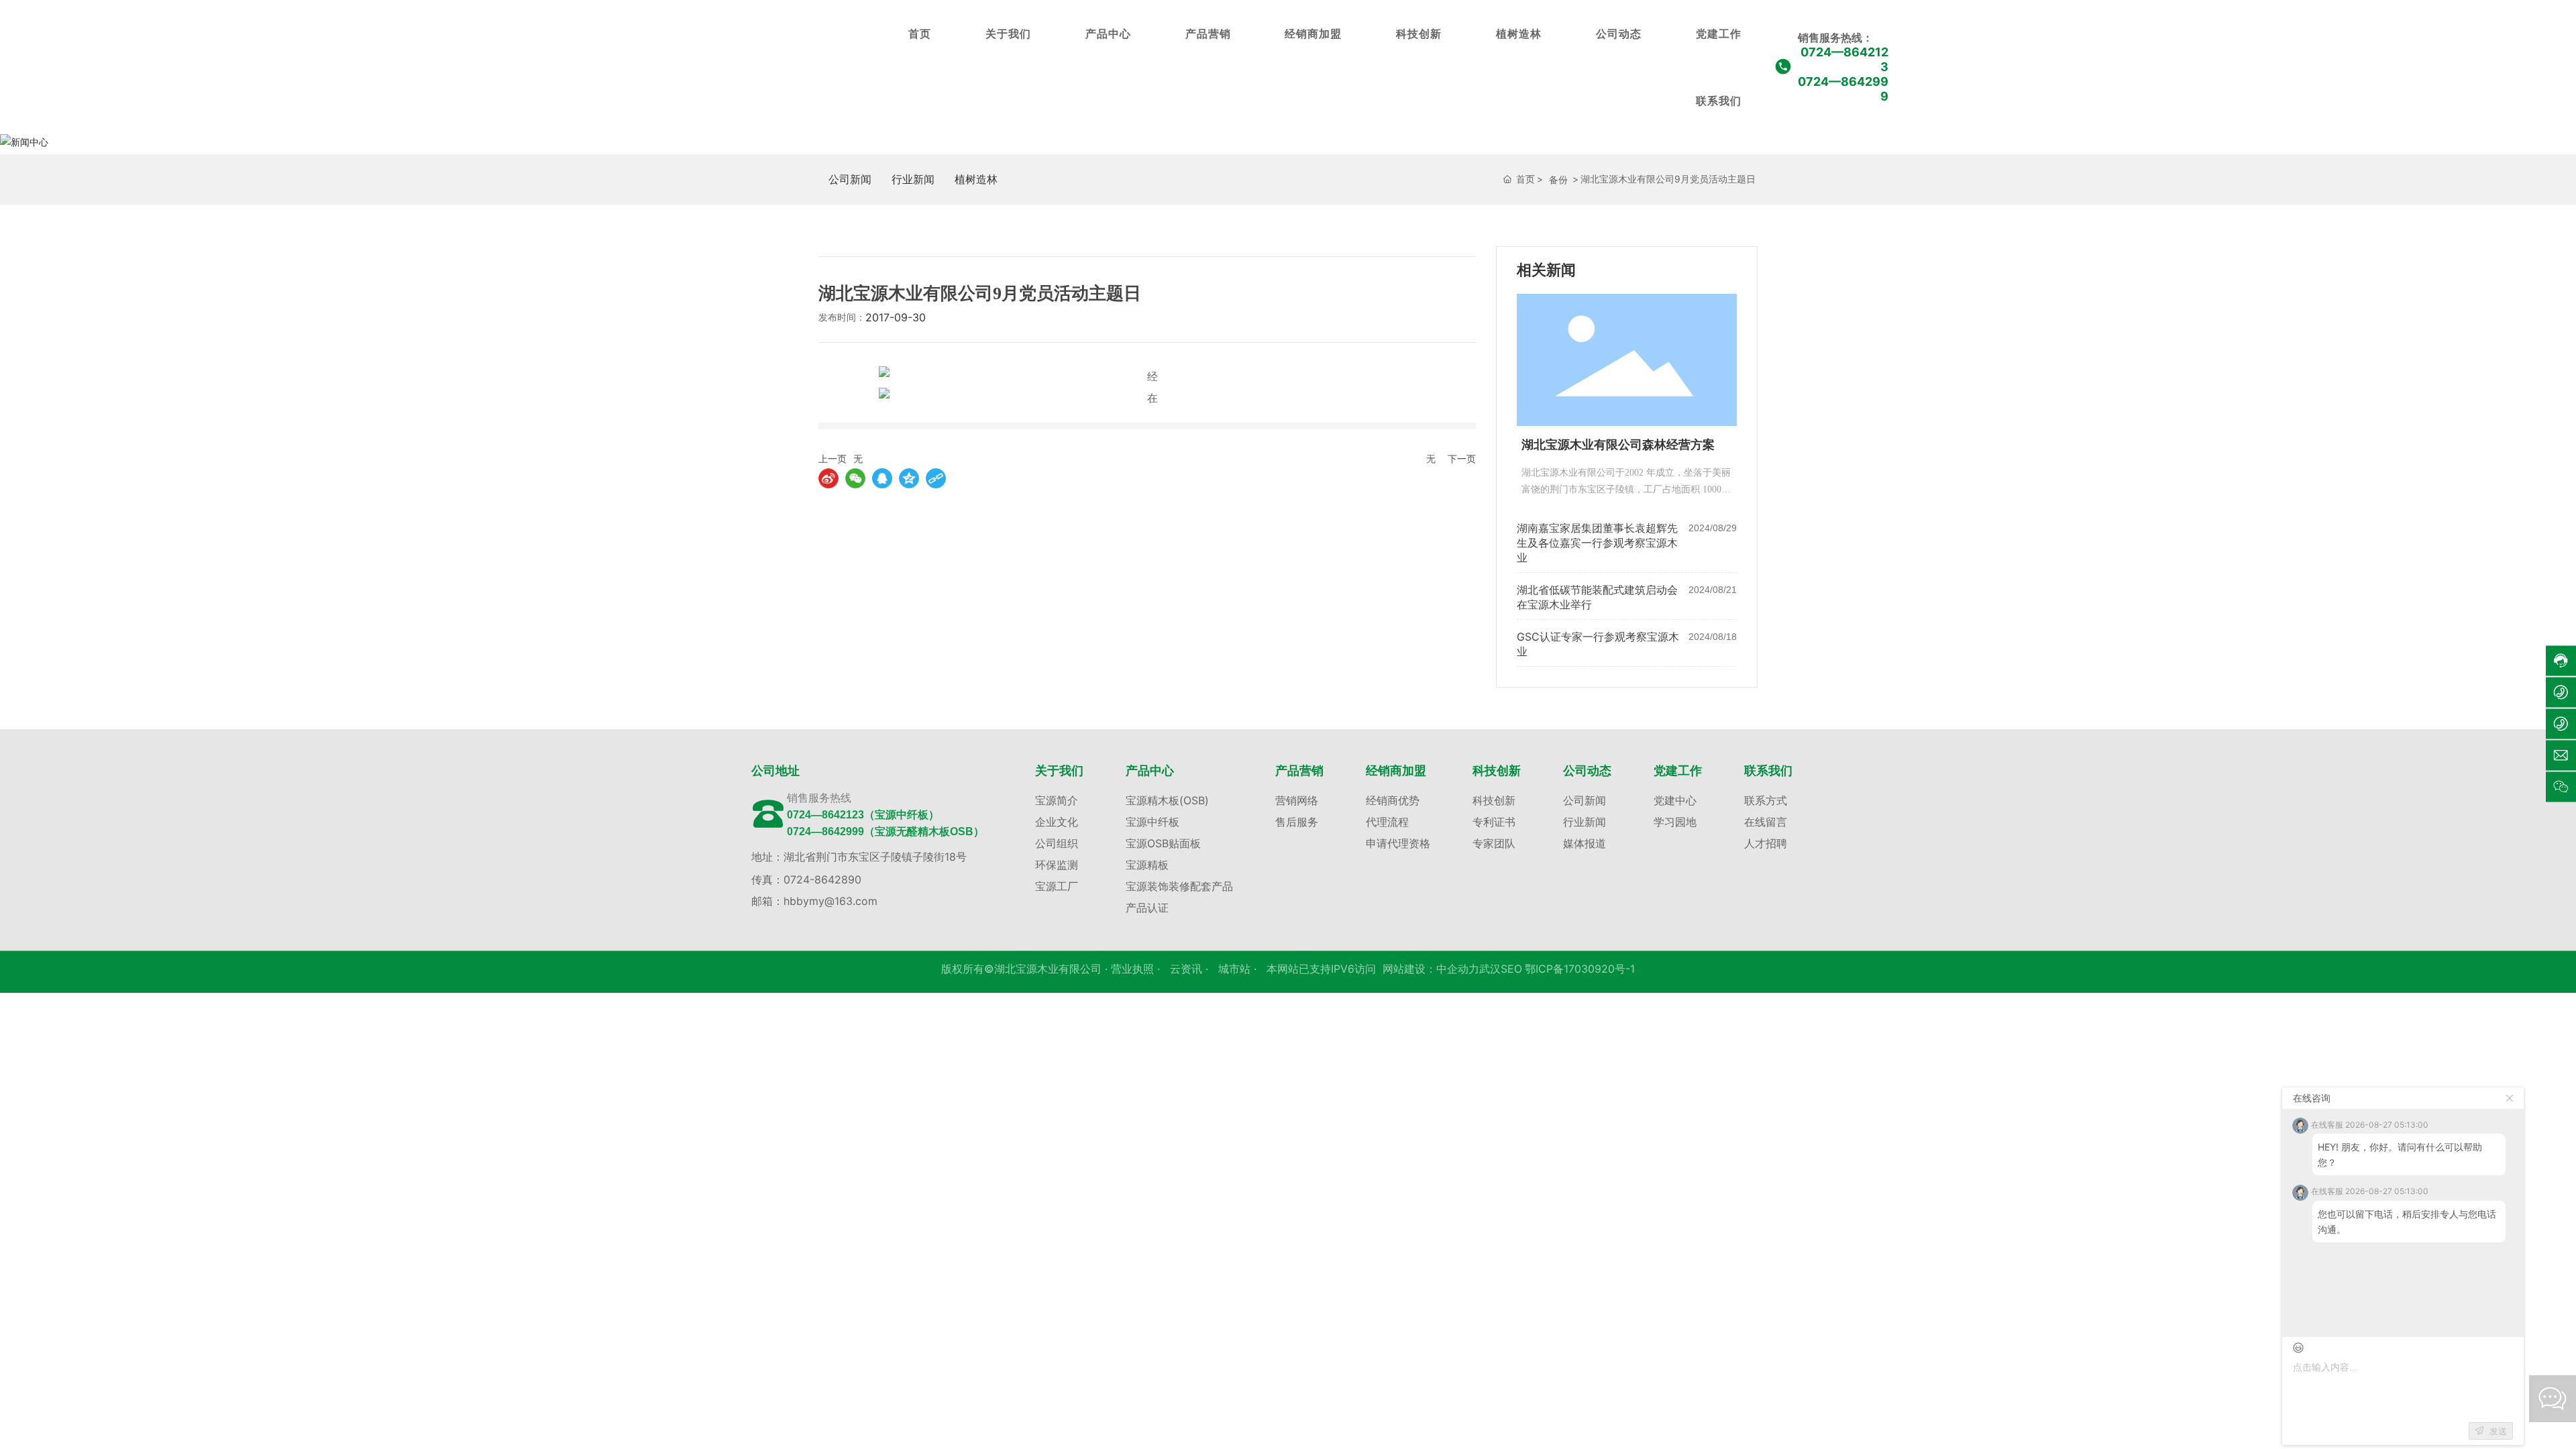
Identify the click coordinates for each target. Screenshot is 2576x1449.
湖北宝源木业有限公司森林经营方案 (1618, 445)
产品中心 (1108, 34)
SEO (1511, 969)
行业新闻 (913, 179)
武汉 (1490, 969)
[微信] (855, 478)
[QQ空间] (909, 478)
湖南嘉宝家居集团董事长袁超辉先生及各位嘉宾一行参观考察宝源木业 (1597, 543)
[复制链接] (936, 478)
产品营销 (1208, 34)
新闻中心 (818, 145)
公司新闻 (850, 179)
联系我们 (1719, 101)
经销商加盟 (1313, 34)
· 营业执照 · (1132, 969)
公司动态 (1619, 34)
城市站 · (1239, 969)
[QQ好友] (882, 478)
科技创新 (1419, 34)
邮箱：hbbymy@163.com (814, 901)
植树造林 (1519, 34)
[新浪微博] (828, 478)
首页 (920, 34)
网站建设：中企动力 (1431, 969)
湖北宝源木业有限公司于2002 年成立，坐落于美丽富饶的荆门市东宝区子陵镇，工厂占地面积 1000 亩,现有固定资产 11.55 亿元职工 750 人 (1626, 489)
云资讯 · (1191, 969)
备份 (1558, 179)
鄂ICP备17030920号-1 (1580, 969)
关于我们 (1008, 34)
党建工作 (1719, 34)
